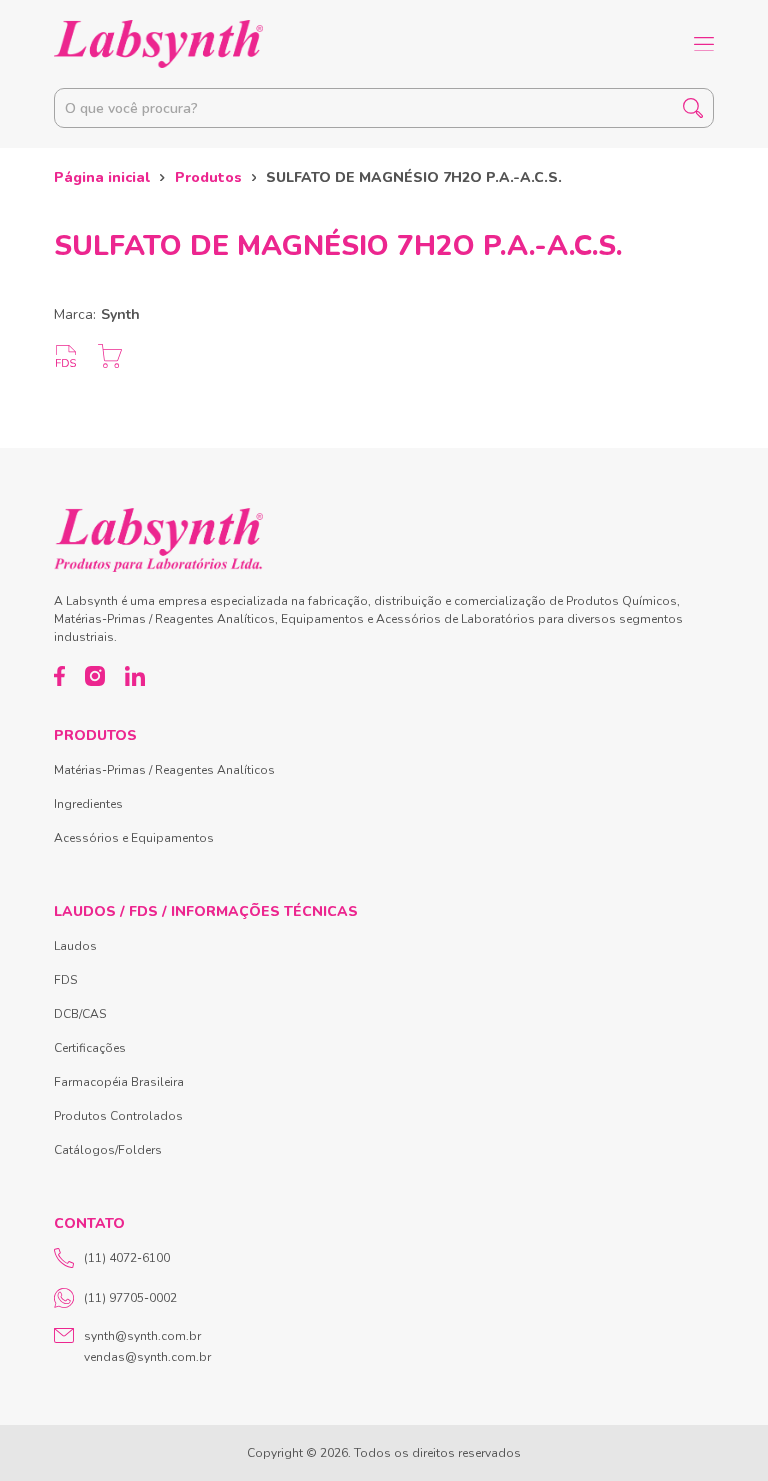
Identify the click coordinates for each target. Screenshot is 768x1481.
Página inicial (102, 177)
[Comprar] (110, 356)
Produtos (208, 177)
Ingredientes (88, 804)
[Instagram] (95, 676)
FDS (65, 980)
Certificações (90, 1048)
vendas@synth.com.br (147, 1357)
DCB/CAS (80, 1014)
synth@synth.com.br (142, 1336)
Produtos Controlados (118, 1116)
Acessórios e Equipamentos (134, 838)
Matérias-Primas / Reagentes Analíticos (164, 770)
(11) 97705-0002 (130, 1298)
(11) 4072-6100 (127, 1258)
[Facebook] (59, 676)
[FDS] (66, 356)
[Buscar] (693, 108)
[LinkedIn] (135, 676)
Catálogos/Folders (108, 1150)
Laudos (75, 946)
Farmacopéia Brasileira (119, 1082)
